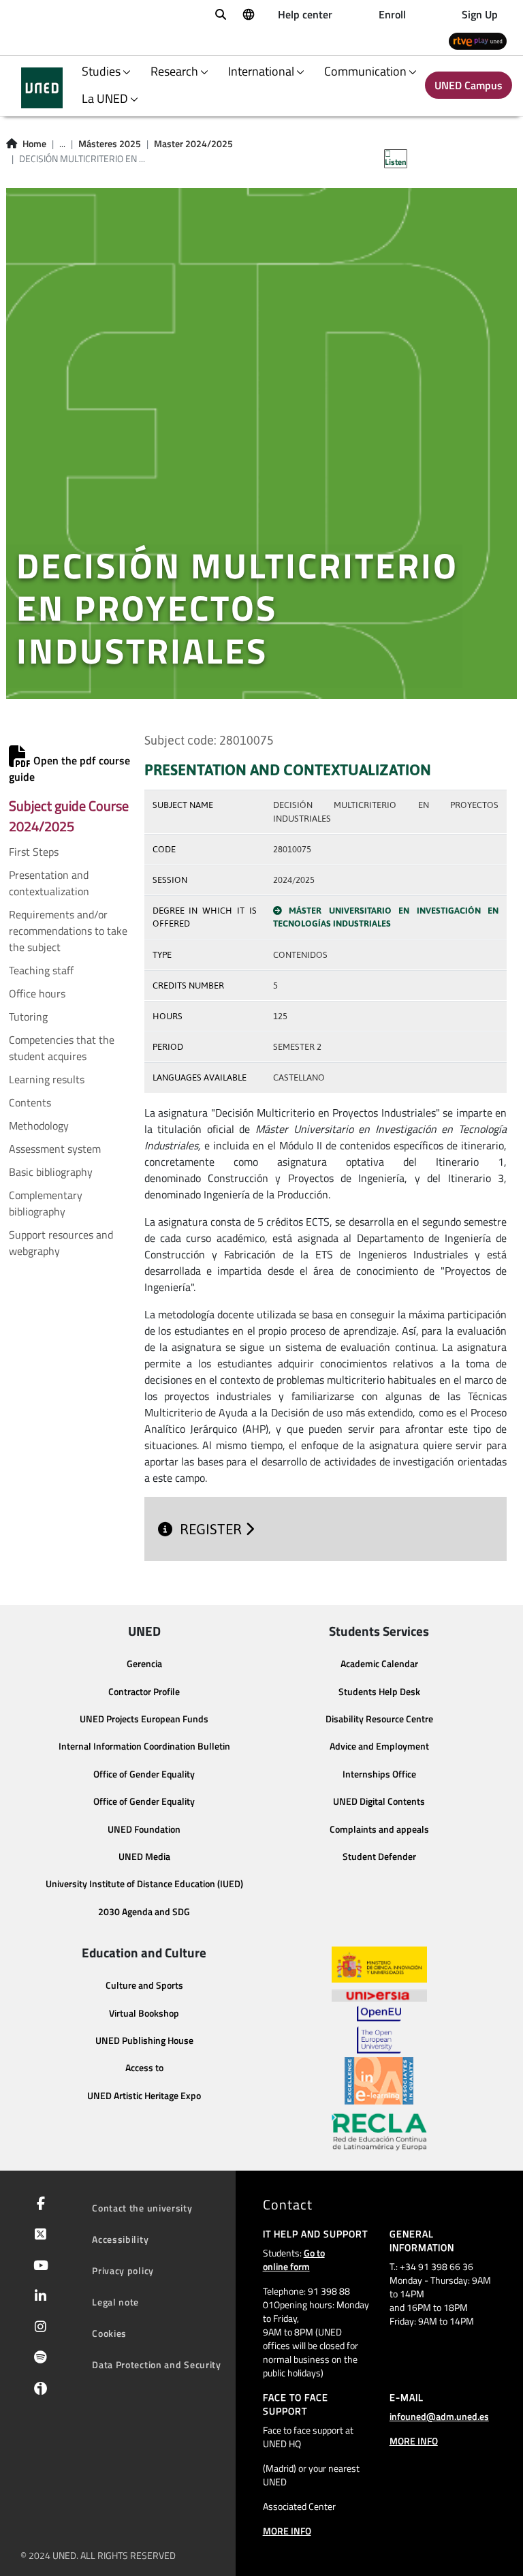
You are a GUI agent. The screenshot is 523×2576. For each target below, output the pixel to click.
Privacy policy (123, 2270)
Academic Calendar (379, 1664)
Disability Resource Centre (379, 1719)
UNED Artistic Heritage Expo (144, 2096)
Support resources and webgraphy (61, 1243)
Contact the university (142, 2208)
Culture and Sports (144, 1985)
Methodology (39, 1126)
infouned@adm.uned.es (439, 2416)
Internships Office (379, 1774)
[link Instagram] (38, 2328)
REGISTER (212, 1529)
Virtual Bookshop (144, 2013)
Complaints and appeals (379, 1829)
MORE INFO (287, 2531)
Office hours (37, 993)
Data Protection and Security (157, 2364)
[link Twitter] (38, 2235)
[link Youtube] (38, 2267)
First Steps (34, 852)
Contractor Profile (144, 1692)
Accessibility (120, 2239)
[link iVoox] (38, 2392)
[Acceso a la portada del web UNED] (42, 88)
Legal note (115, 2302)
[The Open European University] (379, 2030)
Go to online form (294, 2260)
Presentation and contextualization (49, 883)
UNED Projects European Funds (144, 1719)
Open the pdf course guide (69, 769)
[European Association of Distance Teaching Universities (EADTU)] (379, 2081)
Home (34, 144)
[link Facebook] (38, 2205)
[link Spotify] (38, 2359)
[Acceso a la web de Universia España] (379, 1994)
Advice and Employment (379, 1746)
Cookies (109, 2333)
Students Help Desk (379, 1692)
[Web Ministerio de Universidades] (379, 1965)
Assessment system (55, 1149)
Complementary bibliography (46, 1203)
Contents (30, 1102)
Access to (144, 2068)
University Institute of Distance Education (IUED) (144, 1884)
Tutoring (28, 1017)
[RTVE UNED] (478, 41)
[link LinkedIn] (38, 2297)
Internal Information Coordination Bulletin (144, 1746)
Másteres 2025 (110, 144)
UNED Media (144, 1857)
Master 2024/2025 (193, 144)
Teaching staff (41, 970)
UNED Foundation (144, 1829)
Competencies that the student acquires (62, 1048)
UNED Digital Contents (379, 1801)
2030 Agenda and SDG (144, 1912)
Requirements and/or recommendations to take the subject (68, 931)
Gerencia (144, 1664)
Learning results (47, 1079)
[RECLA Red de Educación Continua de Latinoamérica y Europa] (379, 2131)
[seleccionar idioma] (248, 14)
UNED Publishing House (144, 2040)
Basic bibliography (51, 1172)
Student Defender (379, 1857)
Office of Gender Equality (144, 1774)
